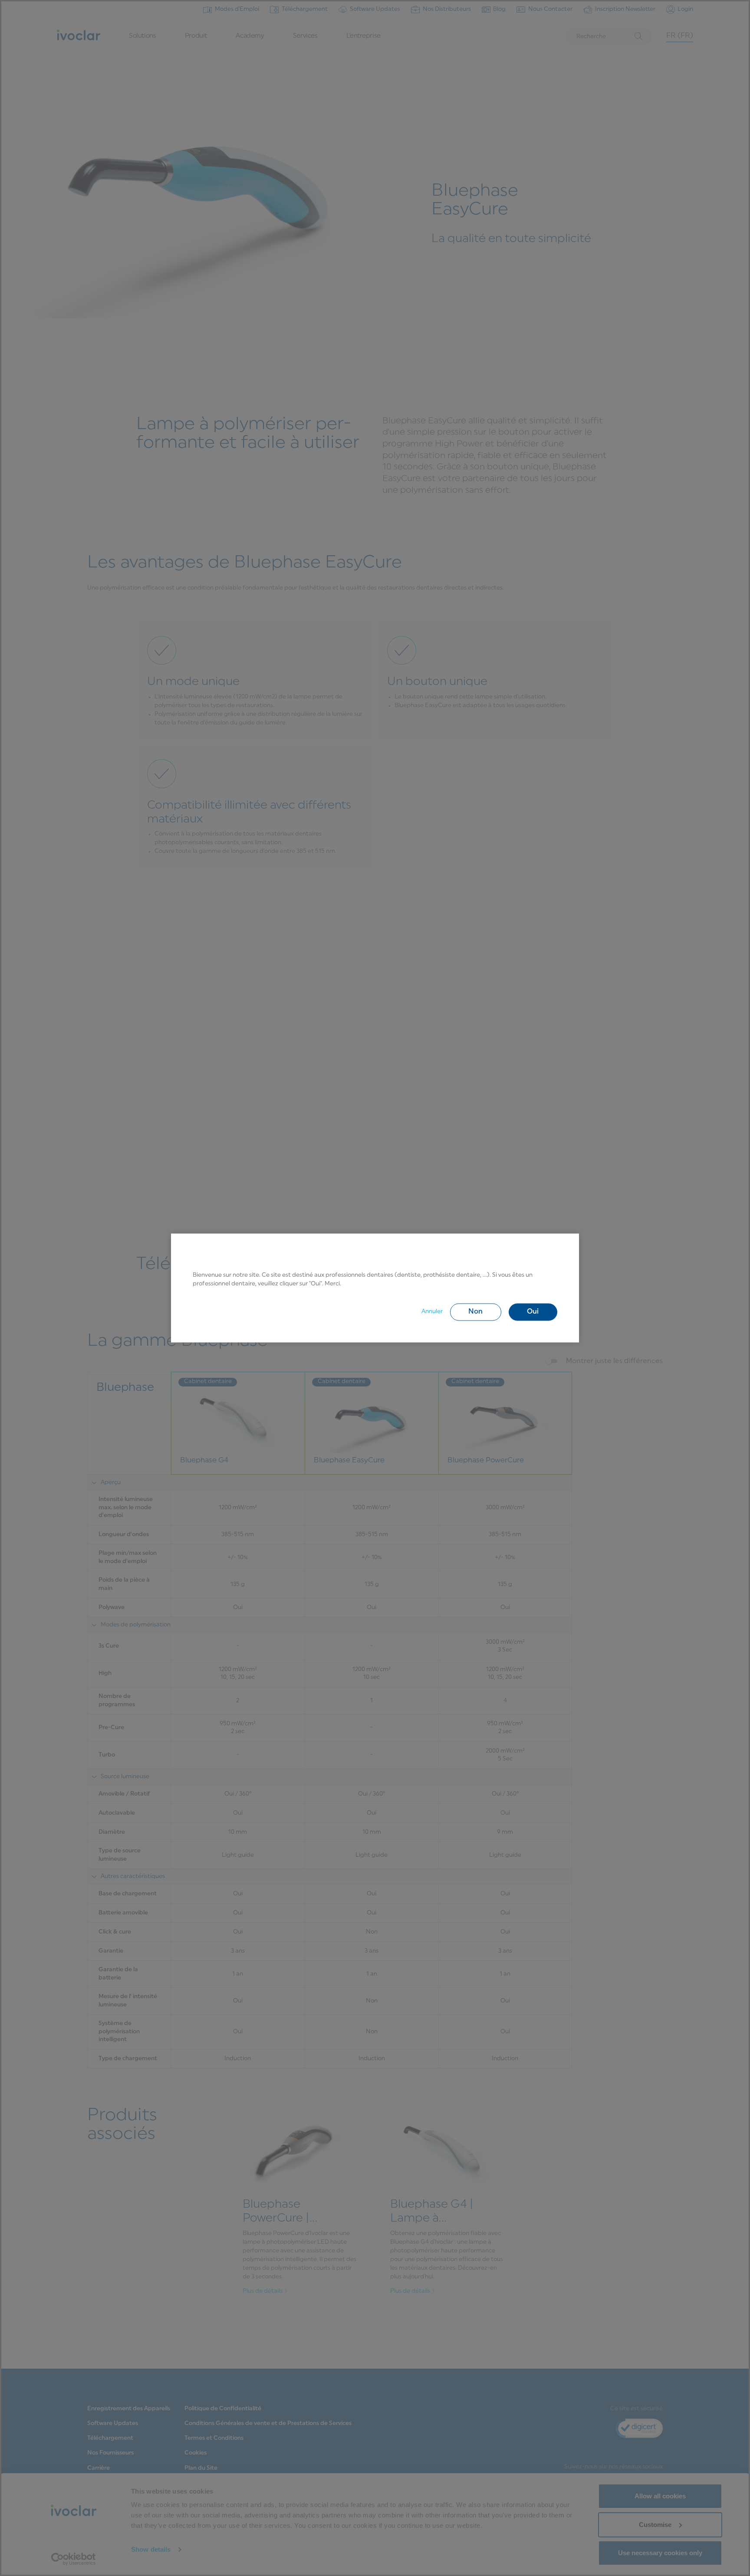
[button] (476, 1312)
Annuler (432, 1312)
